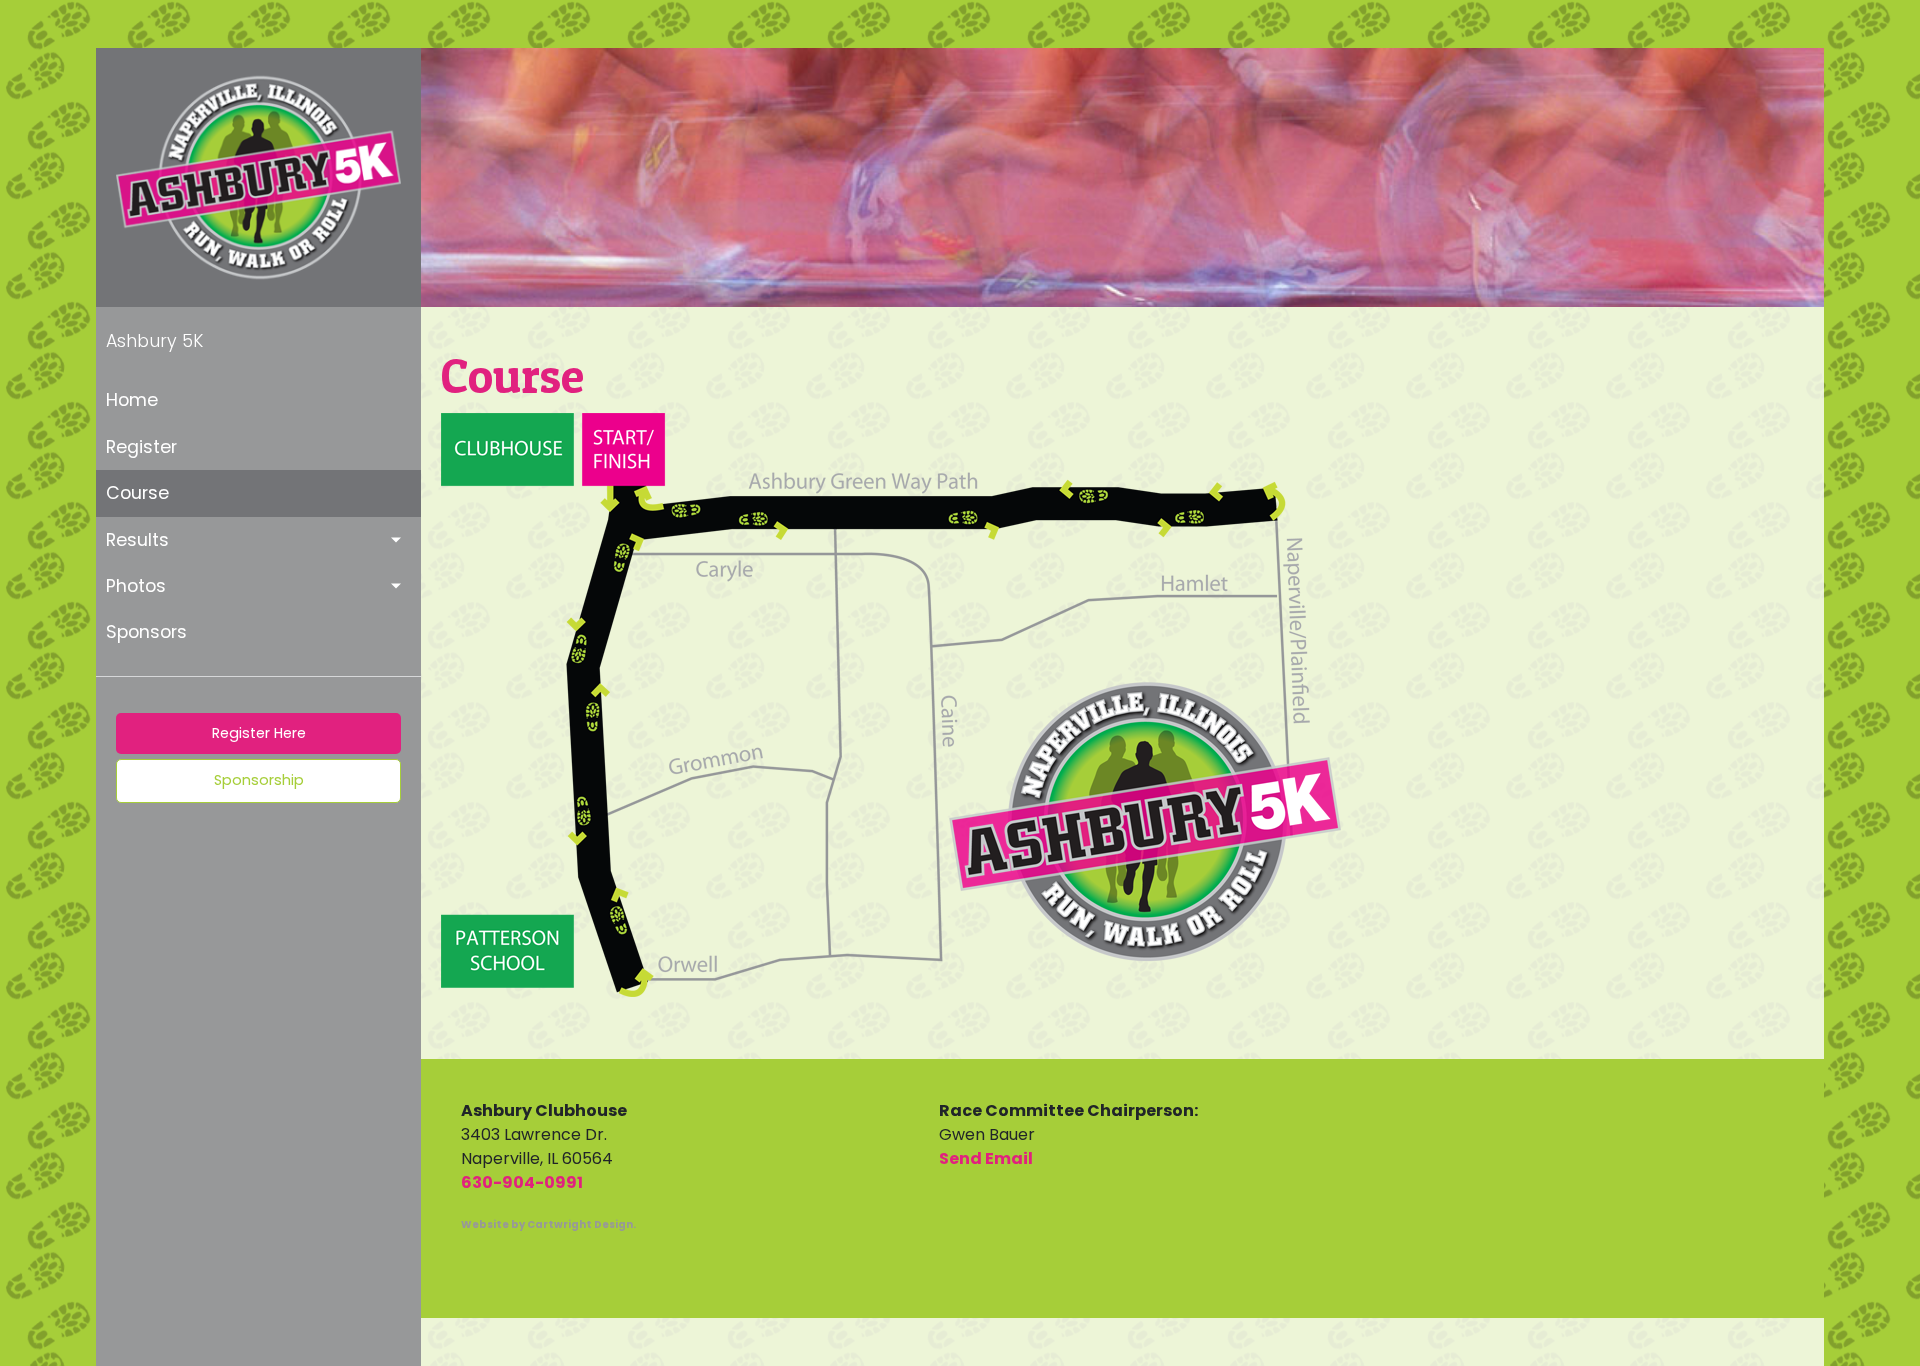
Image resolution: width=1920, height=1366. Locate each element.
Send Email (986, 1158)
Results (137, 540)
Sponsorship (259, 780)
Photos (136, 586)
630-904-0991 (522, 1182)
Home (132, 400)
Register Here (259, 733)
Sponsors (146, 632)
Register (141, 447)
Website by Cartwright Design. (548, 1224)
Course (137, 493)
